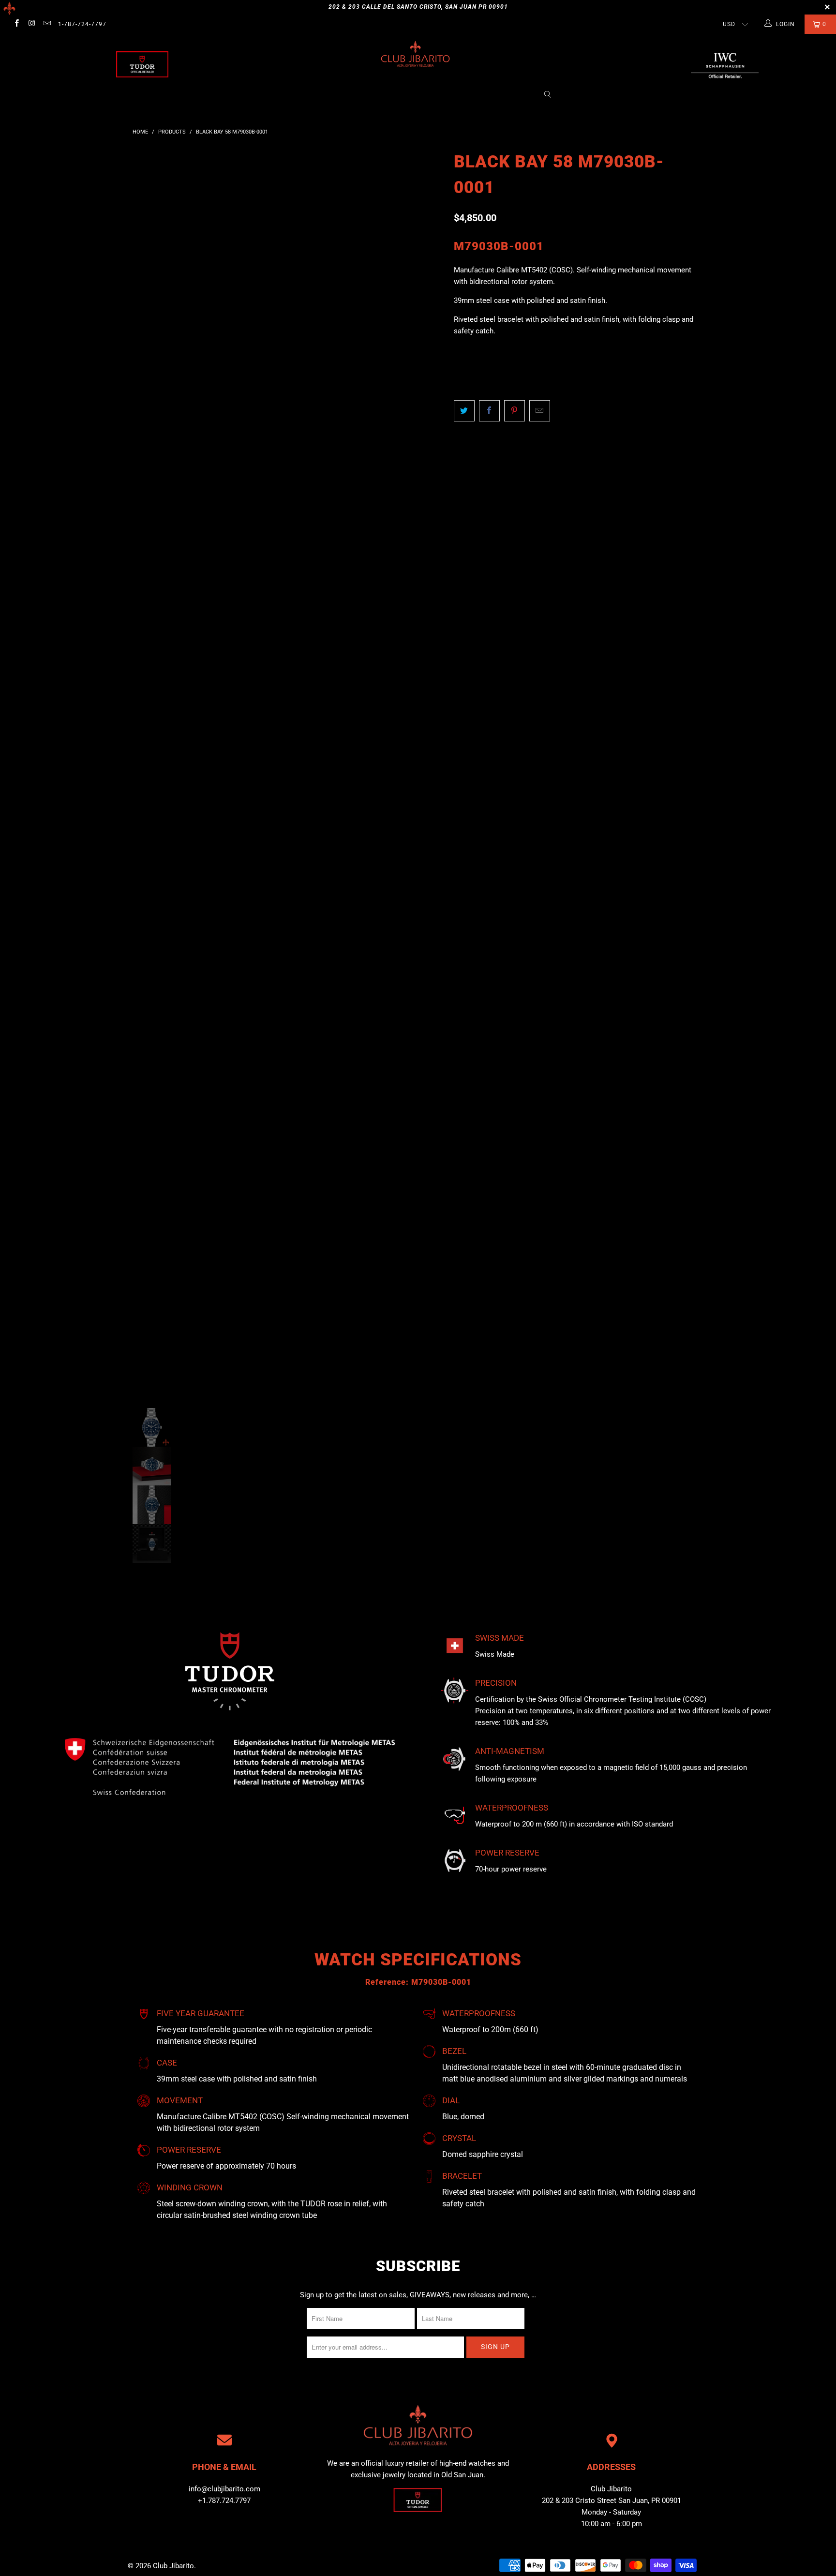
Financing (514, 95)
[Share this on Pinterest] (515, 411)
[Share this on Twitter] (464, 411)
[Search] (548, 95)
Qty (460, 350)
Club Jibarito (173, 2566)
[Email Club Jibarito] (47, 24)
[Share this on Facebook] (489, 411)
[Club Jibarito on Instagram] (31, 24)
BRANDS (339, 95)
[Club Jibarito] (142, 64)
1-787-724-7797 (82, 24)
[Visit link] (725, 64)
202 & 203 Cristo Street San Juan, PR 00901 (612, 2501)
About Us (299, 95)
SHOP (379, 95)
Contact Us (465, 95)
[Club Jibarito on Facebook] (16, 24)
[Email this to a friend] (540, 411)
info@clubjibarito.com (224, 2489)
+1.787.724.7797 (224, 2501)
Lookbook (416, 95)
